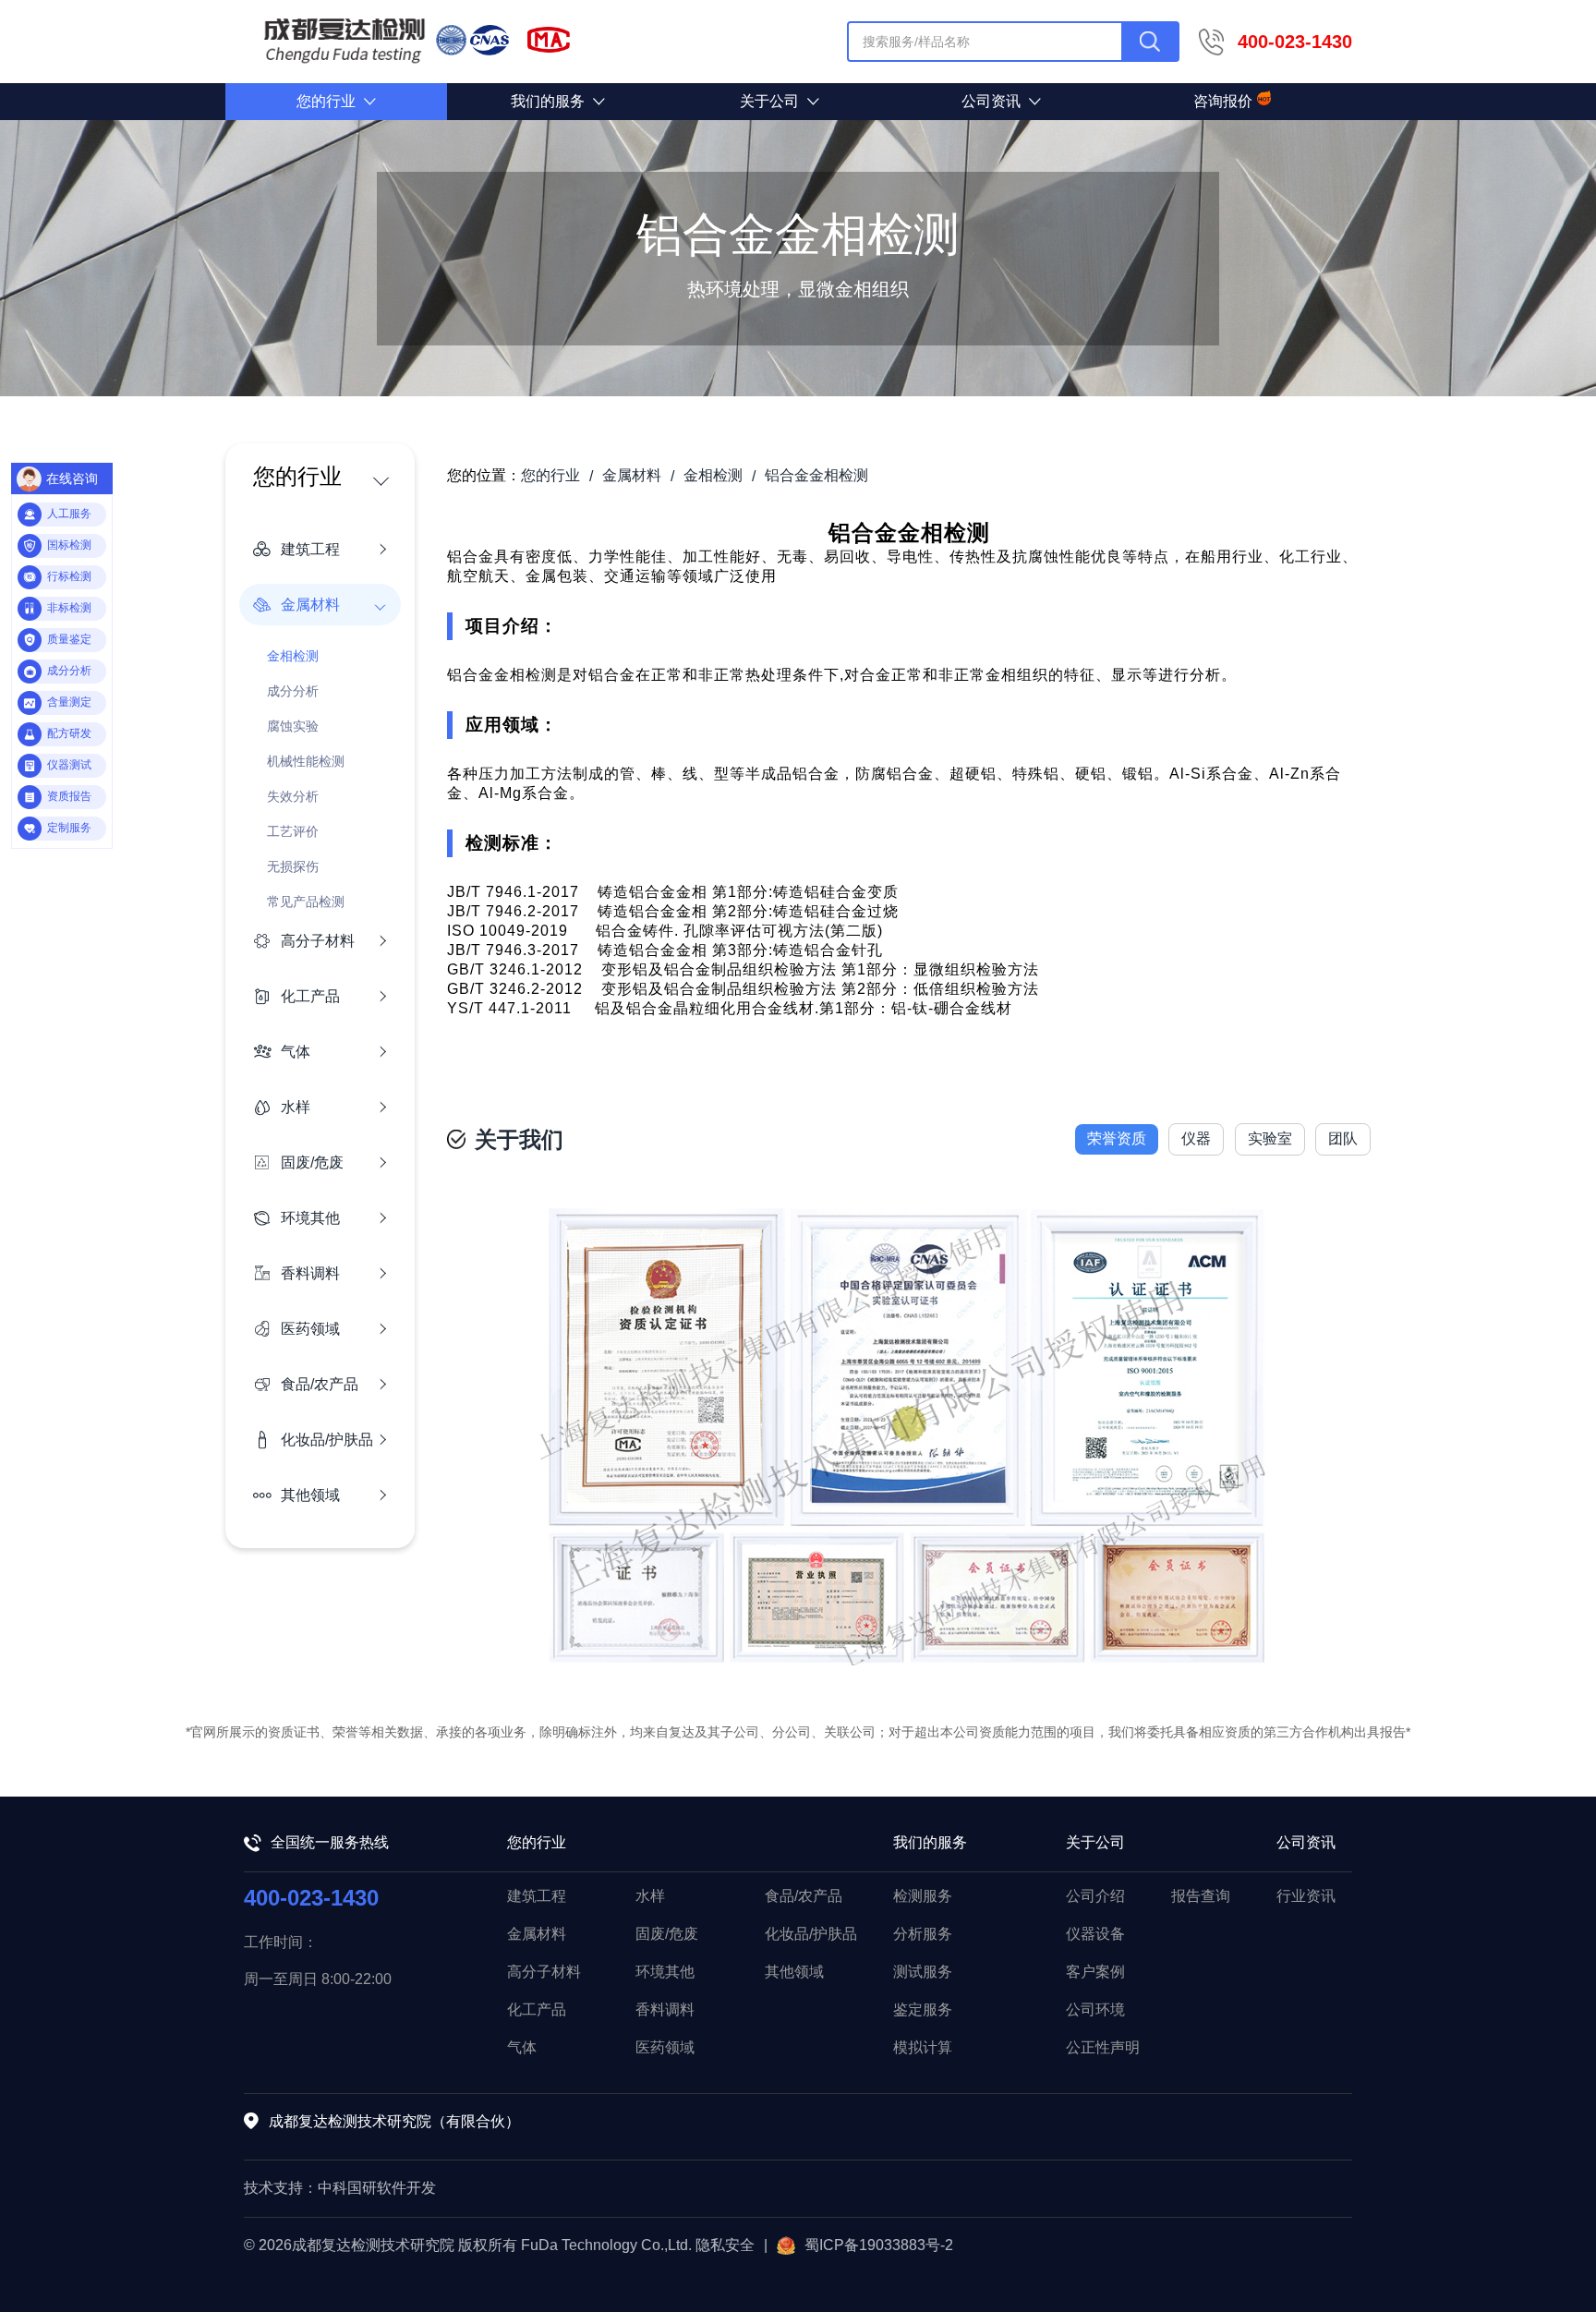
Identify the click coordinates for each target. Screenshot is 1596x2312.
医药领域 (665, 2047)
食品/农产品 (804, 1896)
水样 (650, 1896)
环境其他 (665, 1972)
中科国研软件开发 (377, 2188)
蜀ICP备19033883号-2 (879, 2245)
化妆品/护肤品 (811, 1934)
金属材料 (537, 1934)
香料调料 (665, 2009)
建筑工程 (537, 1896)
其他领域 (794, 1972)
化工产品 (537, 2009)
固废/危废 (667, 1934)
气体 (522, 2047)
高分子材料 (544, 1972)
